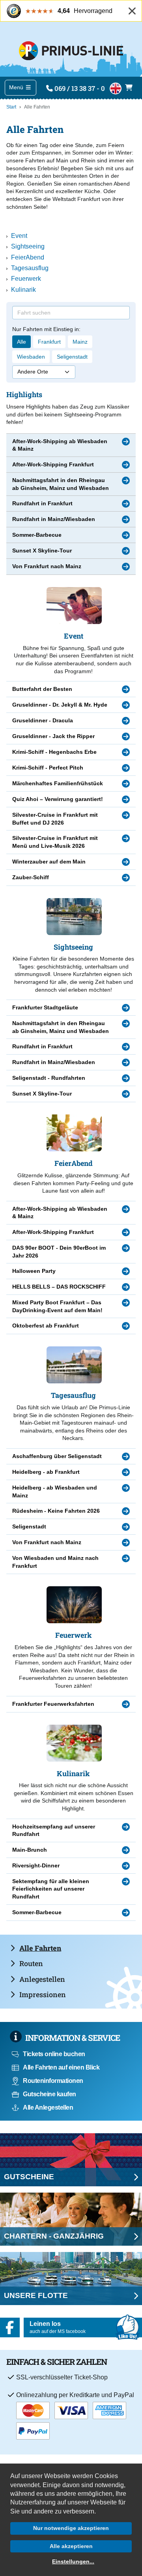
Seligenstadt (72, 357)
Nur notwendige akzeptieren (71, 2528)
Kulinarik (23, 290)
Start (11, 107)
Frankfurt (49, 342)
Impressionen (43, 1994)
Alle (21, 342)
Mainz (80, 342)
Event (19, 236)
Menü (17, 87)
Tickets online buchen (54, 2054)
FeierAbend (28, 257)
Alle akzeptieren (71, 2546)
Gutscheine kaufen (50, 2094)
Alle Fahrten (40, 1948)
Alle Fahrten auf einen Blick (61, 2067)
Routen (31, 1963)
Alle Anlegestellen (48, 2107)
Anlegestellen (42, 1979)
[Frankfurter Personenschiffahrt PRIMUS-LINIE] (71, 49)
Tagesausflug (30, 268)
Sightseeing (28, 246)
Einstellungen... (73, 2561)
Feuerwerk (26, 279)
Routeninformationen (53, 2081)
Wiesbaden (31, 357)
